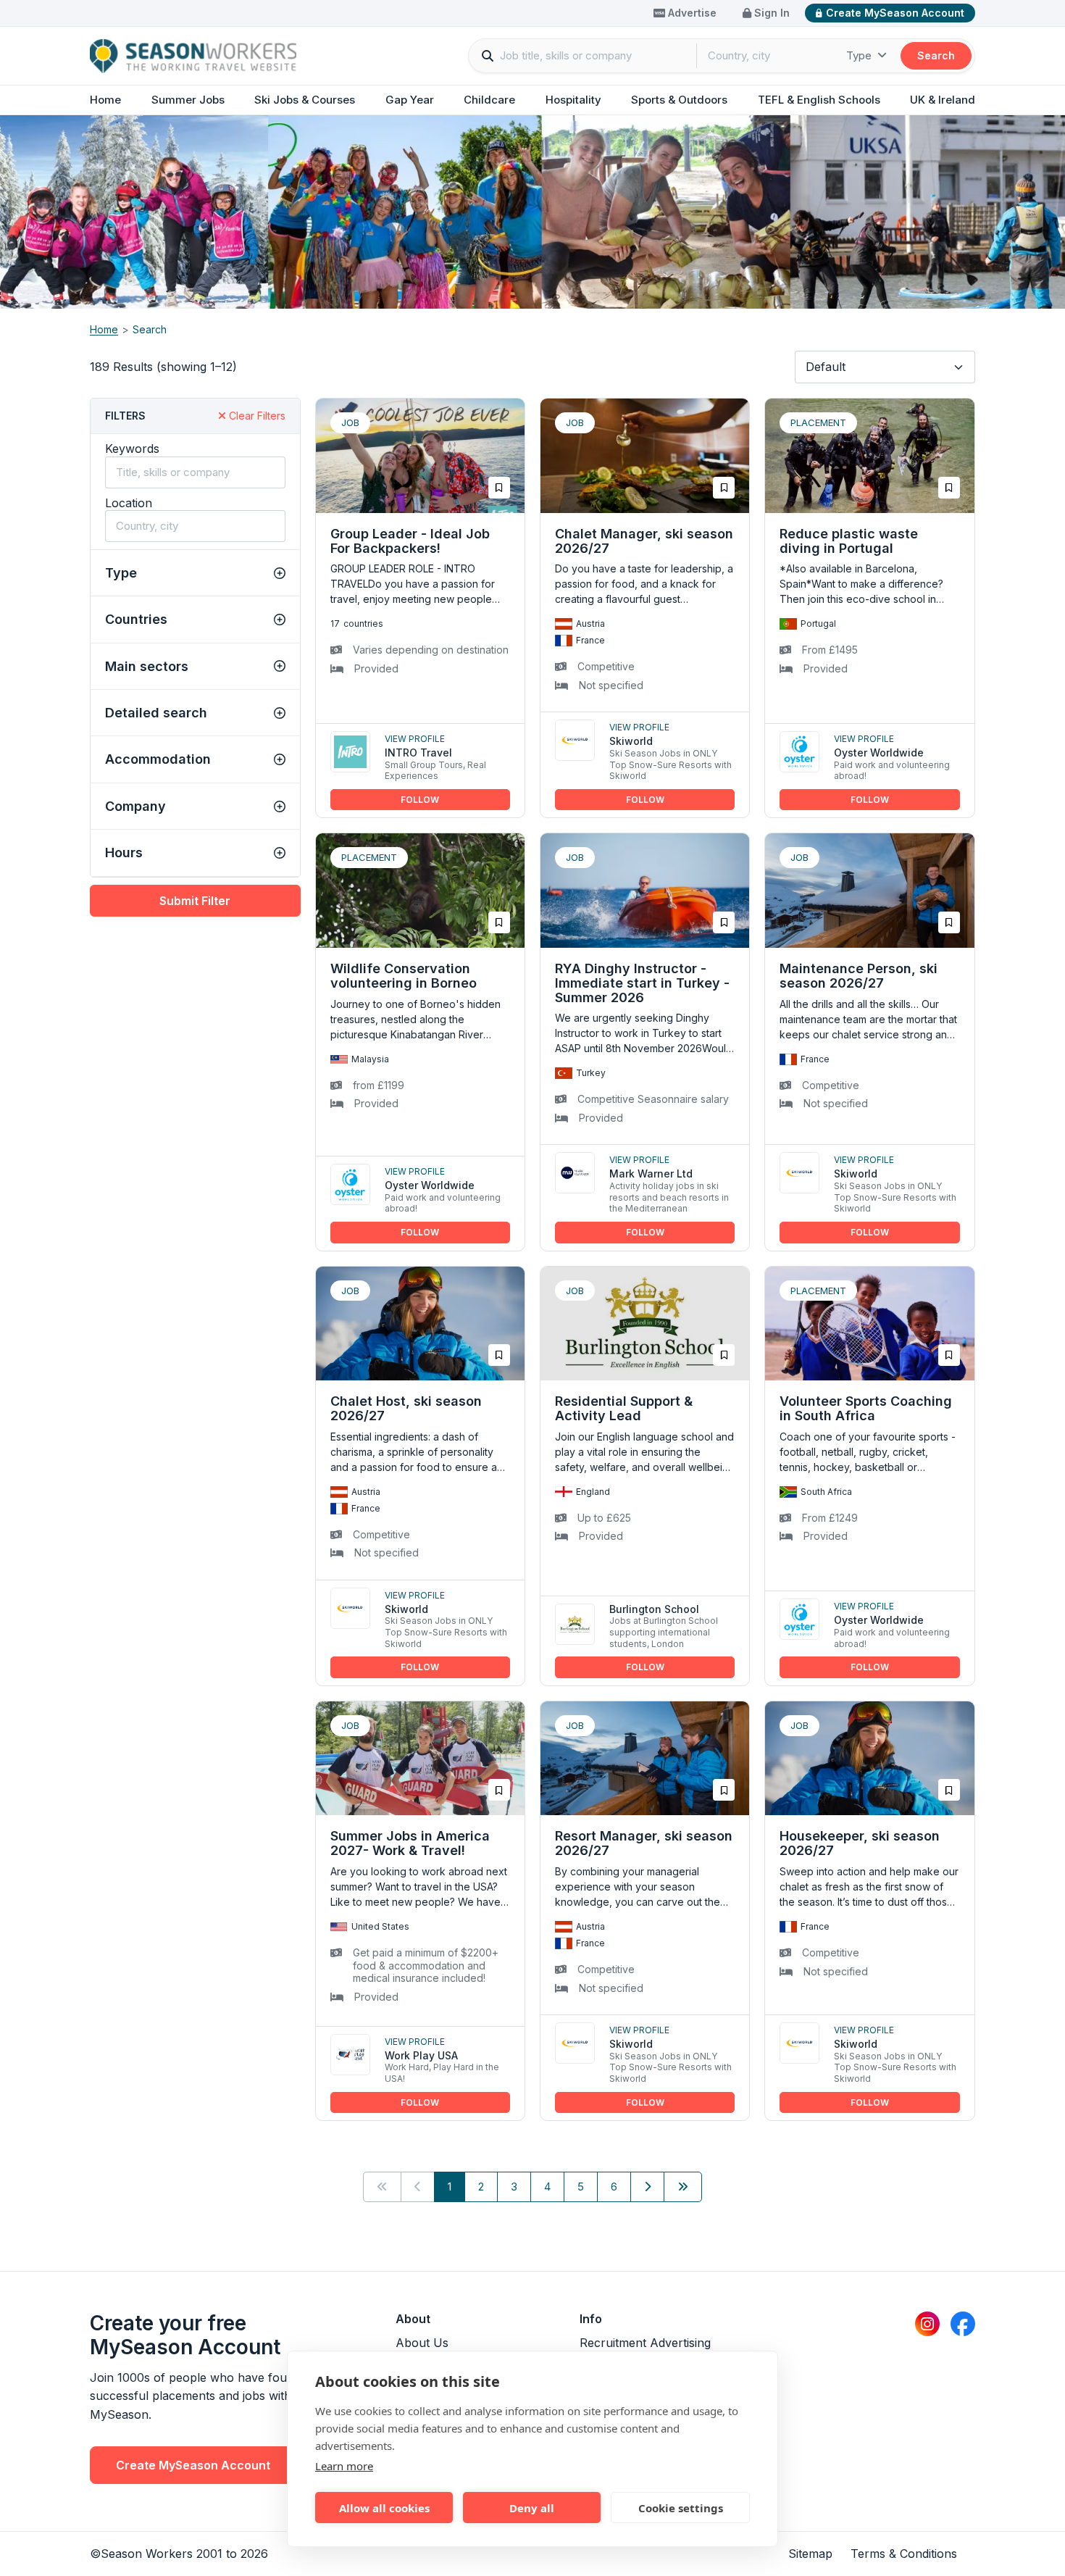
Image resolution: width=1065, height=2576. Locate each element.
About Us (422, 2343)
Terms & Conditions (904, 2554)
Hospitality (573, 100)
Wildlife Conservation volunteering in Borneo (404, 976)
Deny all (532, 2508)
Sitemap (810, 2554)
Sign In (770, 13)
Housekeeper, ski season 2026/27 (860, 1843)
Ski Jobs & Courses (305, 100)
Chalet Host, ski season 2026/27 (406, 1408)
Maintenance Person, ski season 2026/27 (859, 976)
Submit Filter (195, 901)
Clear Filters (256, 416)
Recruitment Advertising (645, 2343)
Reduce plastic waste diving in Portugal (849, 541)
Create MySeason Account (895, 13)
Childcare (489, 100)
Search (936, 55)
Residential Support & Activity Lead (624, 1408)
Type (860, 55)
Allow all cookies (384, 2508)
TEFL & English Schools (819, 100)
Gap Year (410, 100)
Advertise (691, 13)
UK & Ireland (943, 100)
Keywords (132, 449)
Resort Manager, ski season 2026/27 (644, 1843)
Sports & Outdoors (679, 100)
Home (105, 100)
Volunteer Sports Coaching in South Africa (866, 1408)
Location (129, 503)
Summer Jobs (188, 100)
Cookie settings (681, 2508)
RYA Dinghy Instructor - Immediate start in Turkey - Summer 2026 (642, 983)
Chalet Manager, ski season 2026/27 (644, 541)
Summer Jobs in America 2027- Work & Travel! (410, 1843)
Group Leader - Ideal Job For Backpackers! (410, 541)
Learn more (344, 2466)
